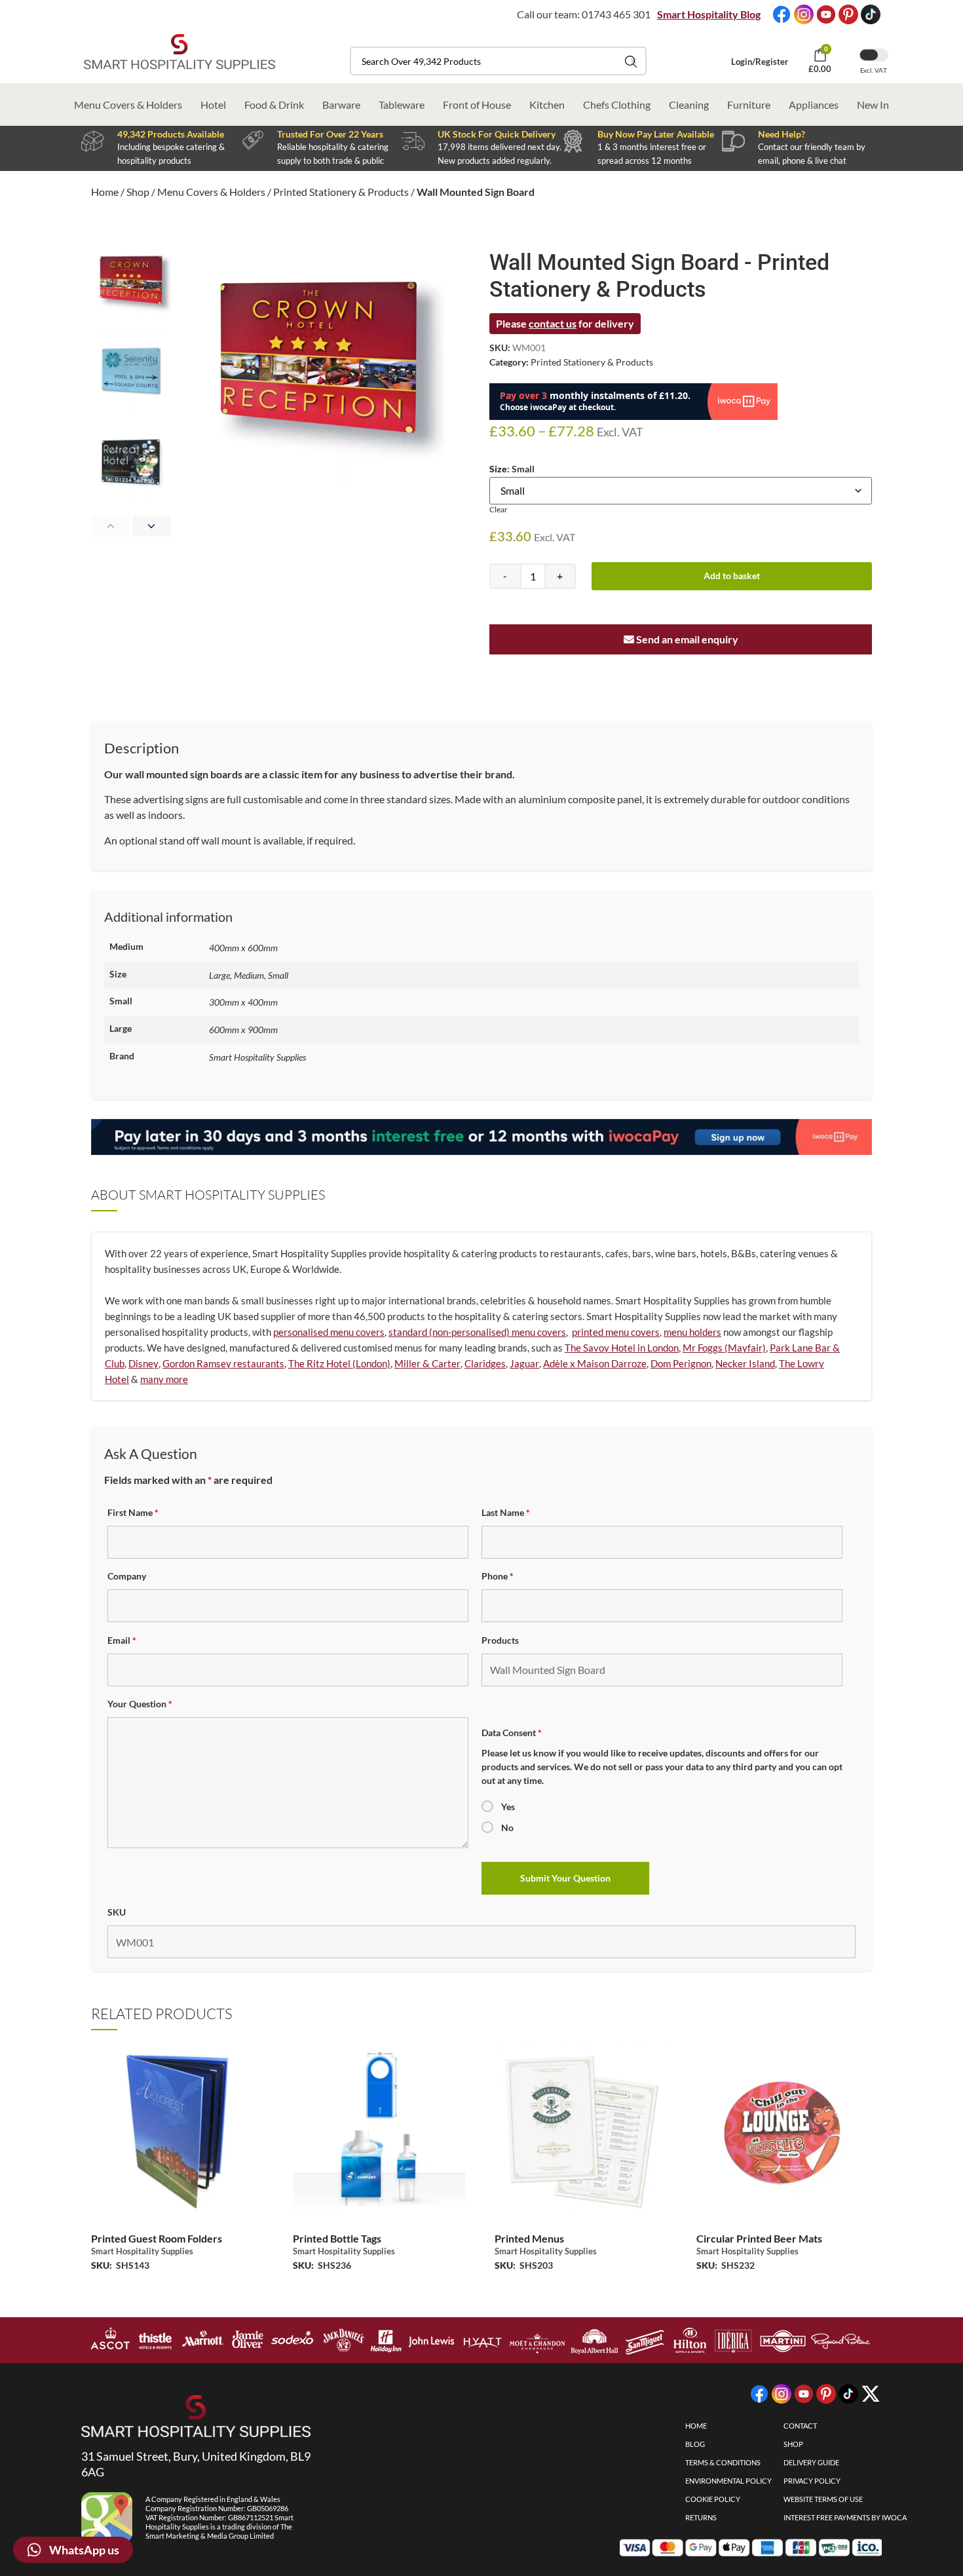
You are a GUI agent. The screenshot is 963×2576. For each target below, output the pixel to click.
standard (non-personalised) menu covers (477, 1332)
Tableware (402, 104)
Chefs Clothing (617, 104)
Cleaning (689, 104)
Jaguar (524, 1363)
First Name (133, 1512)
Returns (701, 2517)
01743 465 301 (616, 14)
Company (127, 1576)
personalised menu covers (329, 1332)
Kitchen (547, 104)
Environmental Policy (728, 2481)
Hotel (213, 104)
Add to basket (732, 576)
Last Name (506, 1512)
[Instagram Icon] (804, 14)
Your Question (140, 1704)
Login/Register (760, 62)
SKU (117, 1912)
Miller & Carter (427, 1363)
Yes (508, 1807)
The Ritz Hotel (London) (339, 1363)
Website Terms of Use (823, 2499)
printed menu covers (616, 1332)
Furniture (749, 104)
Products (500, 1640)
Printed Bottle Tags (337, 2238)
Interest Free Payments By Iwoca (845, 2517)
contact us (553, 323)
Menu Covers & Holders (128, 104)
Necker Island (745, 1363)
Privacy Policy (812, 2481)
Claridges (485, 1363)
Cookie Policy (713, 2499)
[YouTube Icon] (826, 14)
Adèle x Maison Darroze (595, 1363)
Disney (143, 1363)
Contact (800, 2426)
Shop (138, 192)
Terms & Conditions (723, 2462)
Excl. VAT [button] (874, 70)
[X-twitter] (871, 2394)
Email (122, 1640)
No (507, 1828)
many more (164, 1379)
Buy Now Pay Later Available (656, 134)
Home (105, 192)
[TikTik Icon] (871, 14)
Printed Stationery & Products (341, 192)
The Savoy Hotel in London (622, 1348)
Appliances (814, 104)
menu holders (692, 1332)
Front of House (477, 104)
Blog (695, 2444)
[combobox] (498, 61)
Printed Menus (529, 2238)
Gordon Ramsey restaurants (223, 1363)
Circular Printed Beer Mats (759, 2238)
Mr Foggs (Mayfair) (724, 1348)
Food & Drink (274, 104)
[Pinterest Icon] (848, 14)
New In (873, 104)
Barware (341, 104)
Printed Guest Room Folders (157, 2238)
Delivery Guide (811, 2462)
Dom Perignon (681, 1363)
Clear (499, 509)
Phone (498, 1576)
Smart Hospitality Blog (709, 14)
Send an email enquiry (686, 639)
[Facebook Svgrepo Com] (782, 14)
